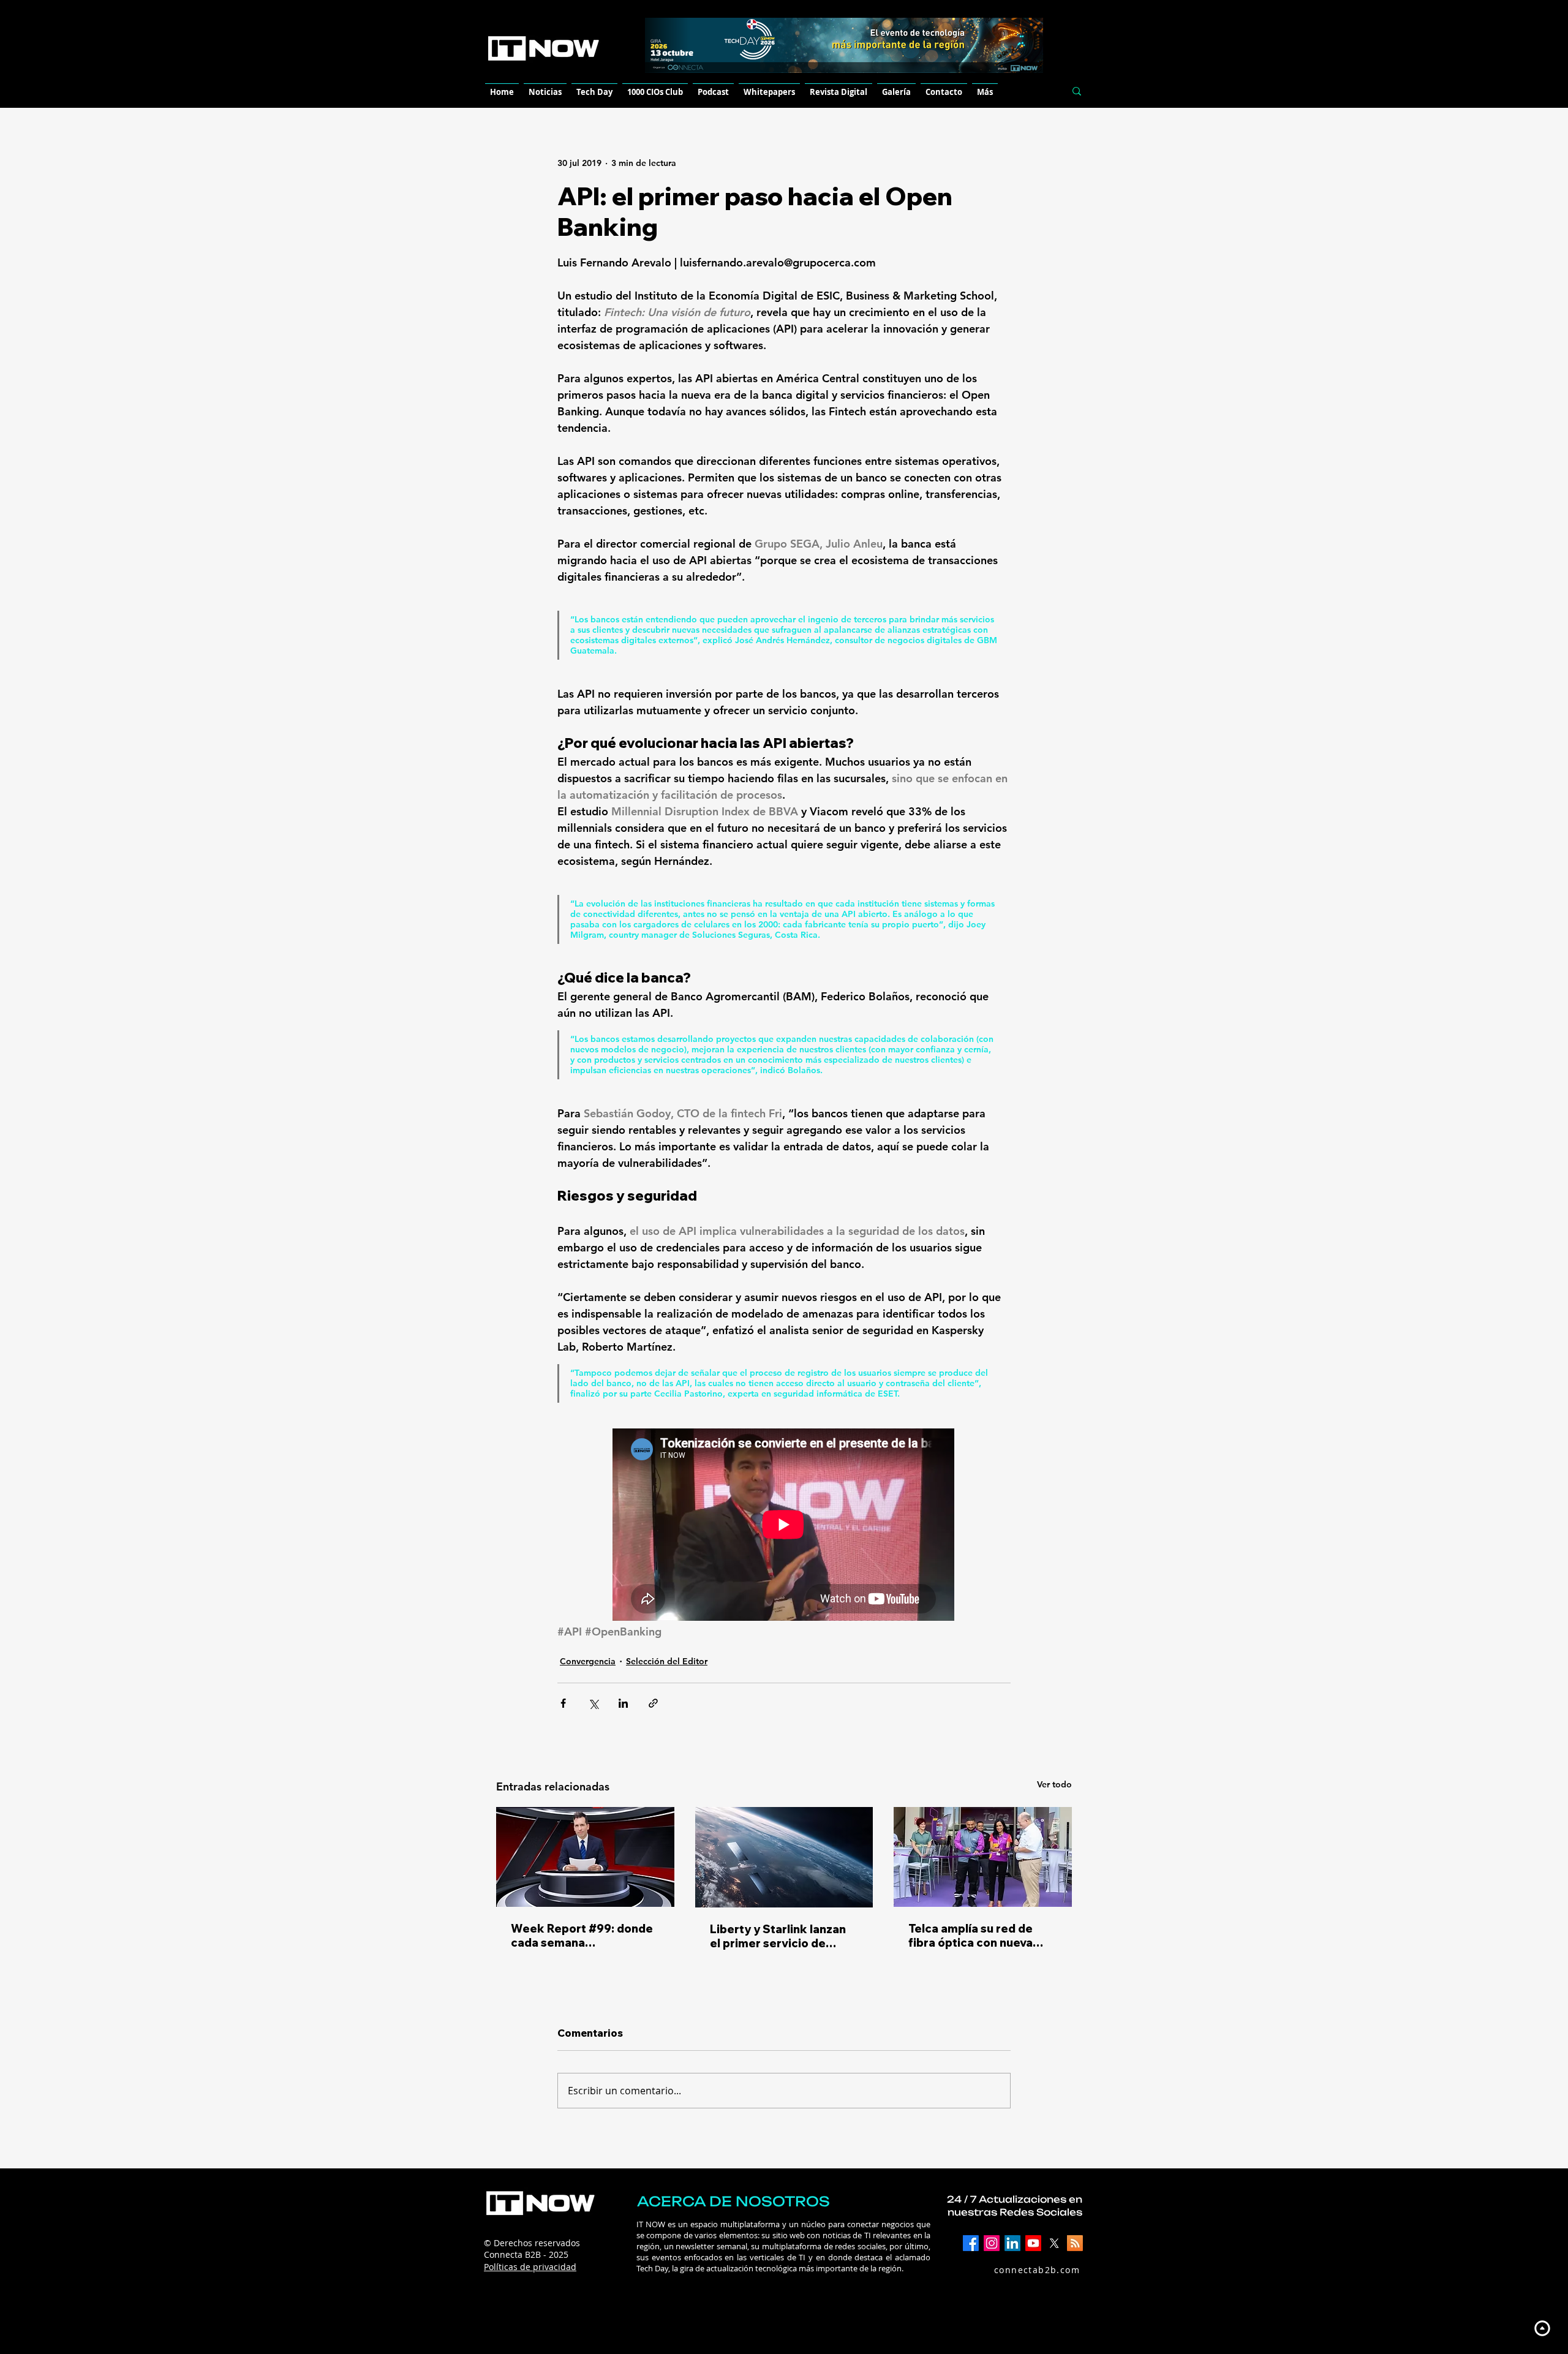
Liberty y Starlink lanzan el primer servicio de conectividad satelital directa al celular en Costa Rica (783, 1936)
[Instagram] (992, 2243)
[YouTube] (1033, 2243)
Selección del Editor (667, 1661)
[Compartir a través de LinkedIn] (623, 1703)
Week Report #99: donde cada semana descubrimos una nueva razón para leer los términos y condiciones (582, 1936)
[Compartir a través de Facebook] (563, 1703)
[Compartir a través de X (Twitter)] (593, 1703)
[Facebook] (971, 2243)
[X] (1054, 2243)
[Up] (1542, 2328)
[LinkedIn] (1012, 2243)
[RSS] (1075, 2243)
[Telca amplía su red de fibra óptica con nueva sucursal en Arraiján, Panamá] (983, 1857)
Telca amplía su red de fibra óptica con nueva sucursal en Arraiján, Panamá (971, 1936)
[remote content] (784, 1526)
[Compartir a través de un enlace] (653, 1703)
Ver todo (1054, 1784)
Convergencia (588, 1661)
